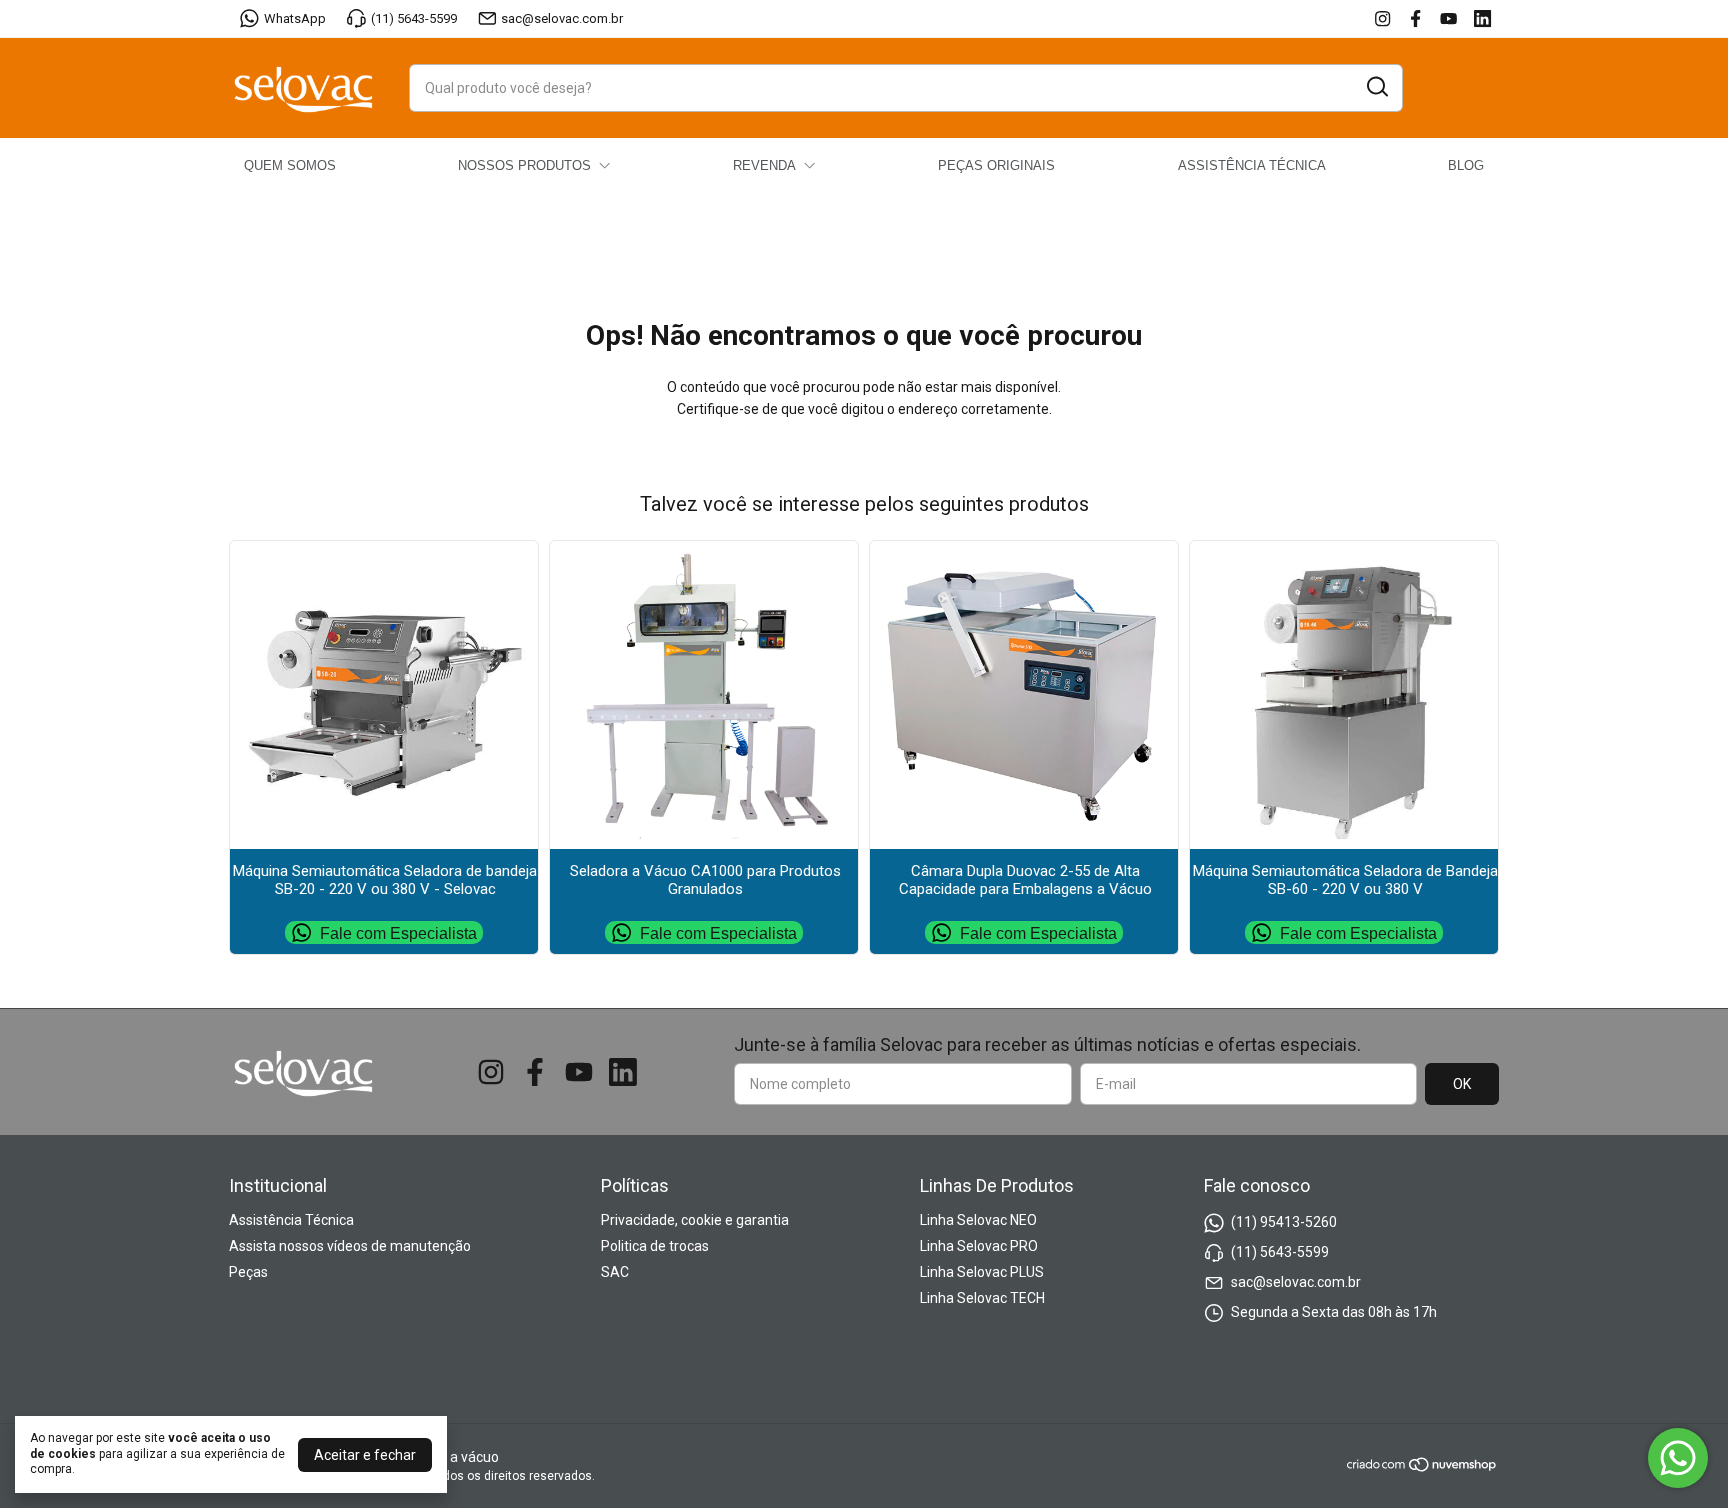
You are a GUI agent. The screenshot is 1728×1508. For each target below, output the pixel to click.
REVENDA (764, 165)
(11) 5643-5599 (414, 18)
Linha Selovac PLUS (982, 1272)
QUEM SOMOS (290, 165)
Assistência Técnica (291, 1220)
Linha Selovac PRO (979, 1246)
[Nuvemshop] (1422, 1468)
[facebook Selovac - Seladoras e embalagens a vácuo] (1415, 18)
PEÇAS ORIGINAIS (996, 165)
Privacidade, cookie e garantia (695, 1220)
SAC (615, 1272)
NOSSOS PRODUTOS (524, 165)
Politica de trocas (655, 1246)
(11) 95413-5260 (1284, 1222)
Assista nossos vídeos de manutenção (350, 1246)
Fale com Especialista (398, 932)
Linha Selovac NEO (978, 1220)
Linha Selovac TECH (982, 1298)
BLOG (1466, 165)
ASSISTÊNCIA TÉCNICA (1252, 165)
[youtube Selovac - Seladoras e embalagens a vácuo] (1448, 18)
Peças (248, 1272)
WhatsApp (295, 18)
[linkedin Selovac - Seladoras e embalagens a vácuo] (1482, 18)
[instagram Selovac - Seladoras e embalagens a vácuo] (1382, 18)
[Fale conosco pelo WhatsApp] (1678, 1458)
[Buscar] (1376, 87)
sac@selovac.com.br (562, 18)
